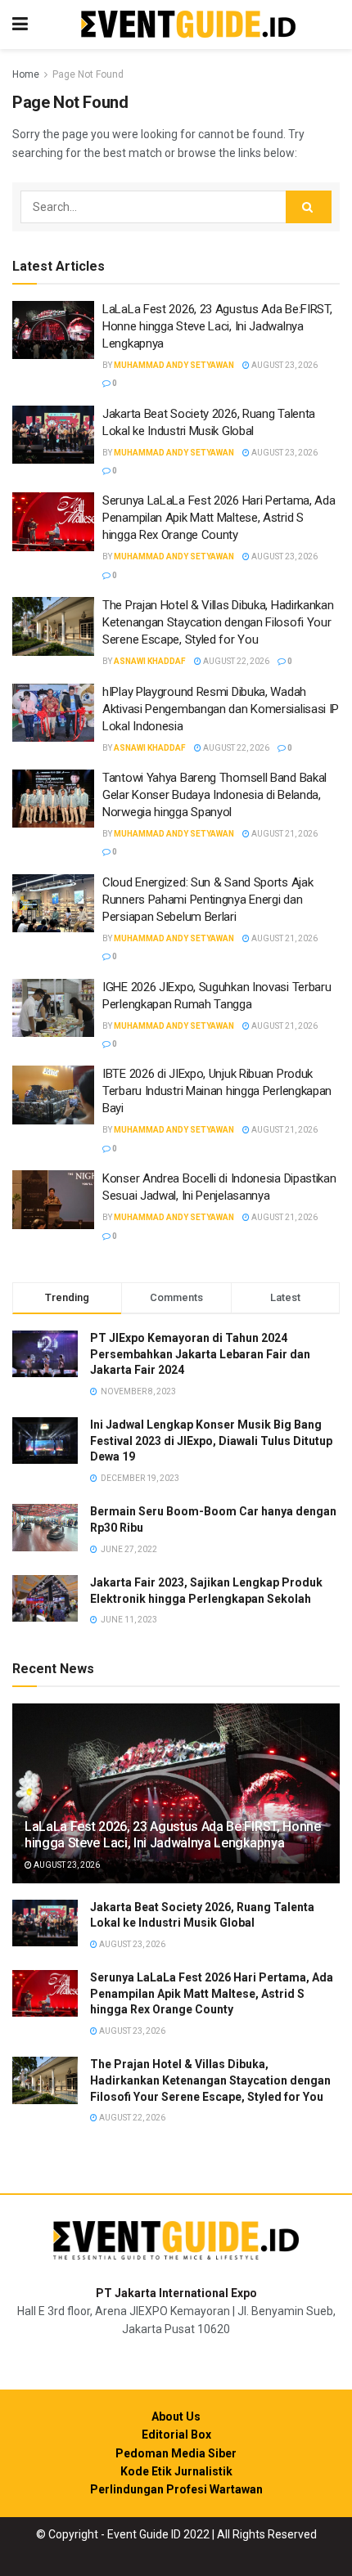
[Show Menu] (20, 25)
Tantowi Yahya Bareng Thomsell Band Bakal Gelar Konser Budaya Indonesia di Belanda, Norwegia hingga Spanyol (214, 795)
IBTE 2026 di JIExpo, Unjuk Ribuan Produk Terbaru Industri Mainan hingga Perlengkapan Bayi (217, 1091)
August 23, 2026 (284, 365)
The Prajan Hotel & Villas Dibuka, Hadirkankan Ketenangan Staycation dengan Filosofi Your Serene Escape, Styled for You (218, 622)
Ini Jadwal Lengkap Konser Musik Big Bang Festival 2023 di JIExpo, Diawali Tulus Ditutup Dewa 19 (211, 1441)
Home (26, 74)
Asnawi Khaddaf (150, 661)
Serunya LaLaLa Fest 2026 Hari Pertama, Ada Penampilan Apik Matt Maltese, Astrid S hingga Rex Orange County (219, 518)
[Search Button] (309, 207)
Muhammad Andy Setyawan (174, 365)
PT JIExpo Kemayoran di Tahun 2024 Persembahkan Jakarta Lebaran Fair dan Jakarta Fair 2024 (200, 1354)
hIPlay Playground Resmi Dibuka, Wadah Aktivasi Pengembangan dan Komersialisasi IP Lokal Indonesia (221, 709)
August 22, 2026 (235, 661)
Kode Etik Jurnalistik (176, 2471)
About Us (176, 2417)
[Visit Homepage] (188, 25)
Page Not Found (88, 74)
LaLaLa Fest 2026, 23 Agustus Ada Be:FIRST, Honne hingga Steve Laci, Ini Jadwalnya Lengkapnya (217, 326)
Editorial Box (176, 2435)
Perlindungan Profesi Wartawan (176, 2489)
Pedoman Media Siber (176, 2453)
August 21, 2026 (284, 834)
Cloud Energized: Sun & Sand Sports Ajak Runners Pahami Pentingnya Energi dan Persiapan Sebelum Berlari (208, 900)
